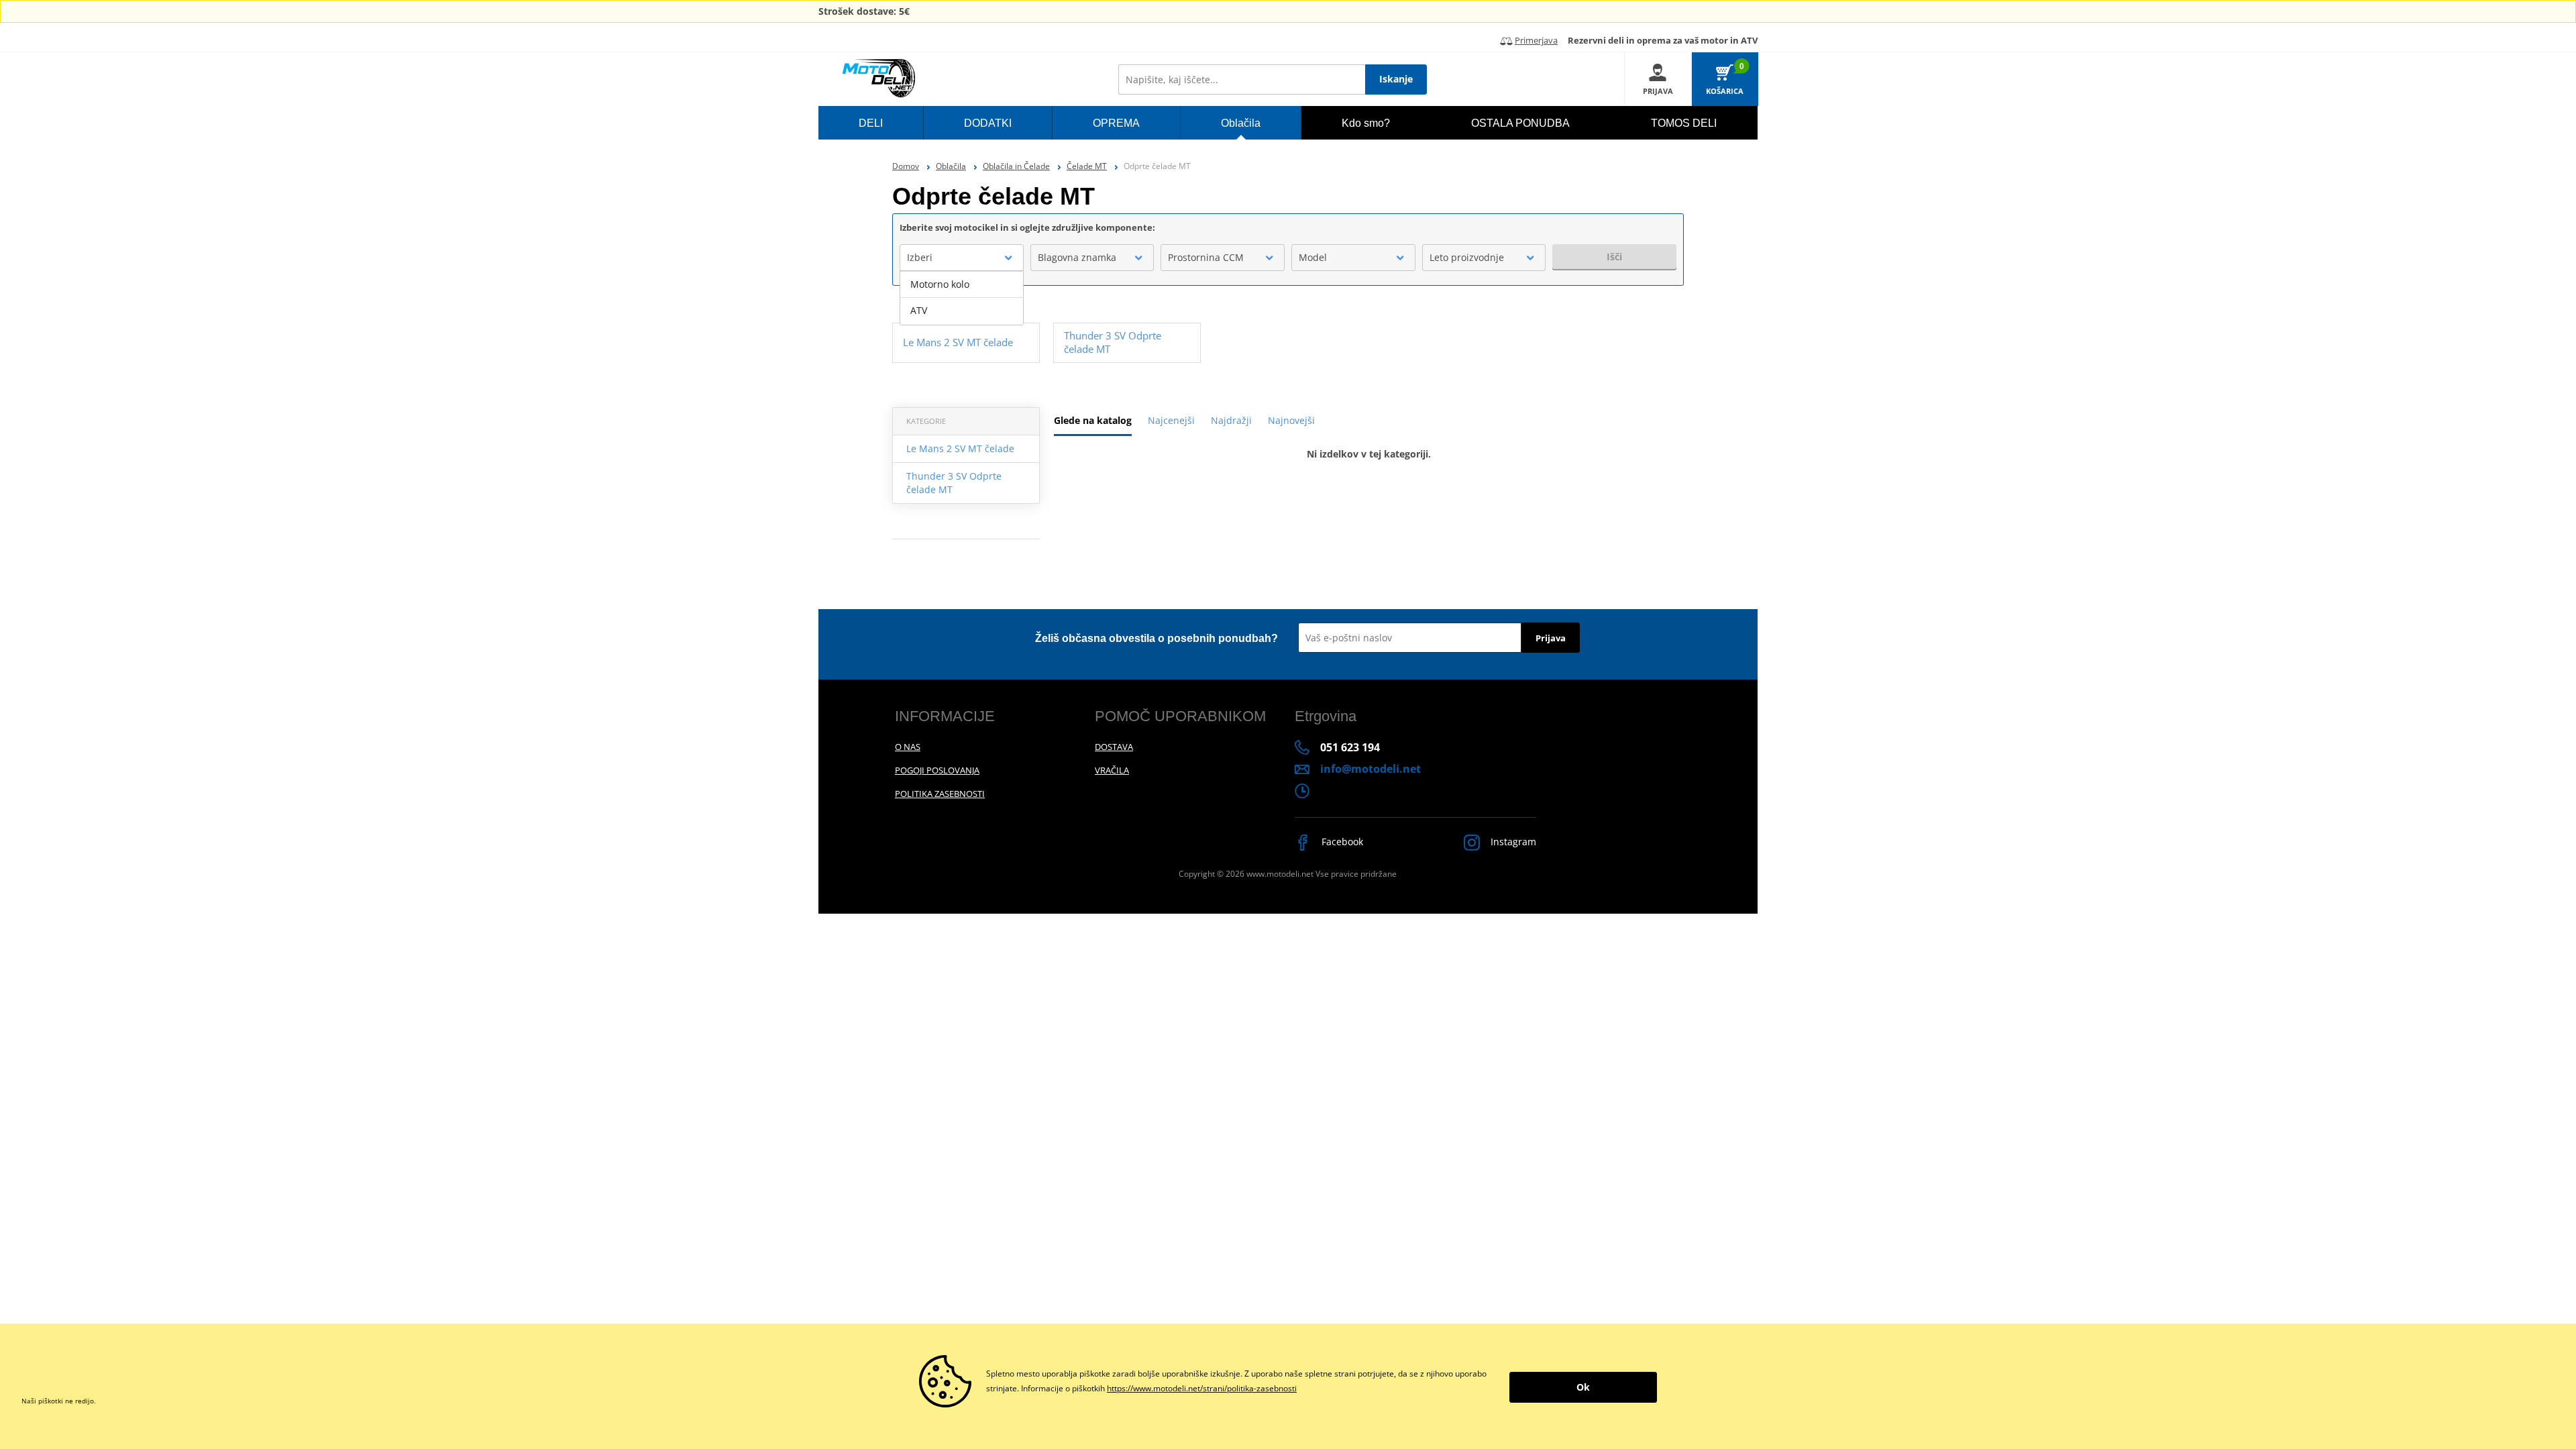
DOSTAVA (1114, 747)
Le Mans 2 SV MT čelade (960, 448)
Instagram (1512, 842)
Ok (1583, 1387)
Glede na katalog (1093, 420)
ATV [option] (919, 310)
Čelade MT (1087, 166)
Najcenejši (1171, 420)
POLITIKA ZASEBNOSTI (940, 794)
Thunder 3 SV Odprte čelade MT (954, 483)
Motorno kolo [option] (940, 284)
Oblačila (951, 166)
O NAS (908, 747)
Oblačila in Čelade (1016, 166)
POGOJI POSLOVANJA (937, 770)
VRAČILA (1112, 770)
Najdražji (1231, 420)
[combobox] (962, 258)
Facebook (1341, 842)
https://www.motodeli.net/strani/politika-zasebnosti (1202, 1388)
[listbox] (962, 298)
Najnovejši (1291, 420)
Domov (906, 166)
